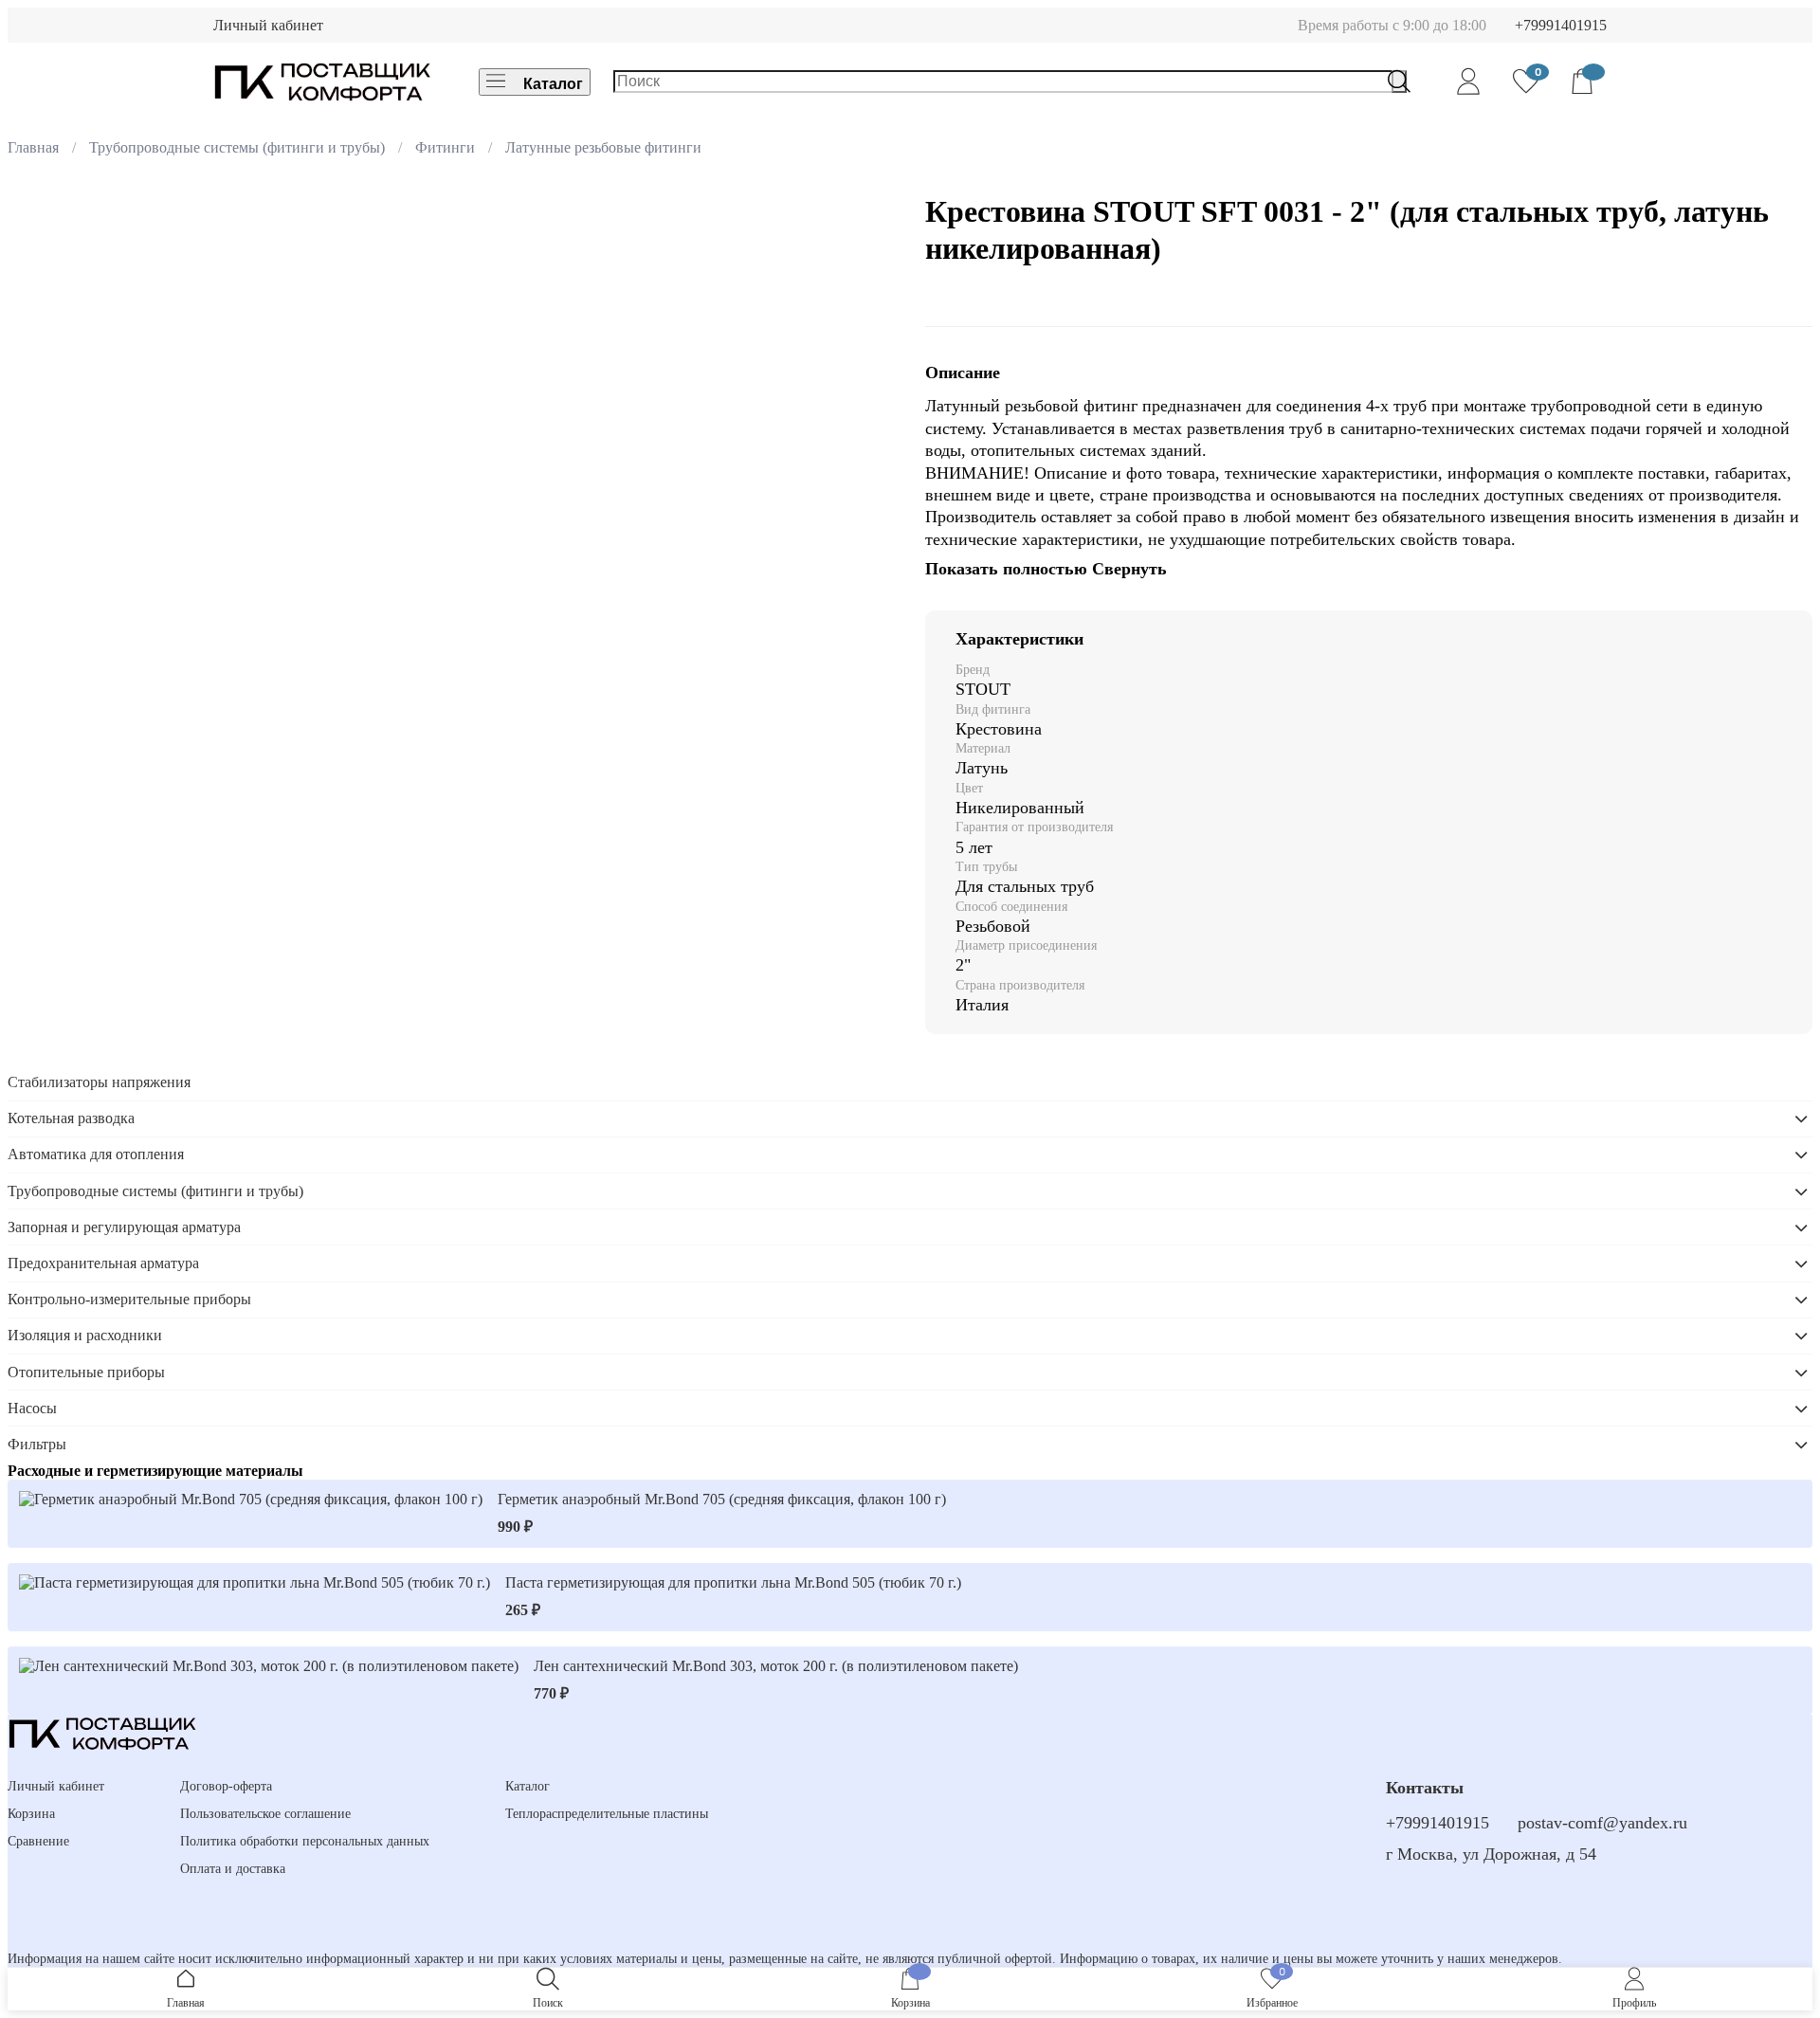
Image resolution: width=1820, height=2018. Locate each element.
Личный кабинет (268, 25)
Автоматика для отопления (96, 1154)
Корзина (31, 1813)
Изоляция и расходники (85, 1335)
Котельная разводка (71, 1118)
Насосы (32, 1408)
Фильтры (37, 1444)
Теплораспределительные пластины (607, 1813)
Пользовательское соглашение (265, 1813)
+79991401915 (1561, 25)
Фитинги (445, 147)
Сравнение (38, 1841)
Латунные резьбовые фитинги (603, 147)
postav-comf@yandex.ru (1602, 1823)
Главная (33, 147)
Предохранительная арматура (103, 1263)
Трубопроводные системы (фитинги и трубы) (237, 147)
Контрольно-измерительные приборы (129, 1299)
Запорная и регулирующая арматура (124, 1227)
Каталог (553, 84)
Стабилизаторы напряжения (99, 1082)
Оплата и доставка (233, 1868)
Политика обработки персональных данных (305, 1841)
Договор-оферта (226, 1786)
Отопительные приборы (86, 1372)
